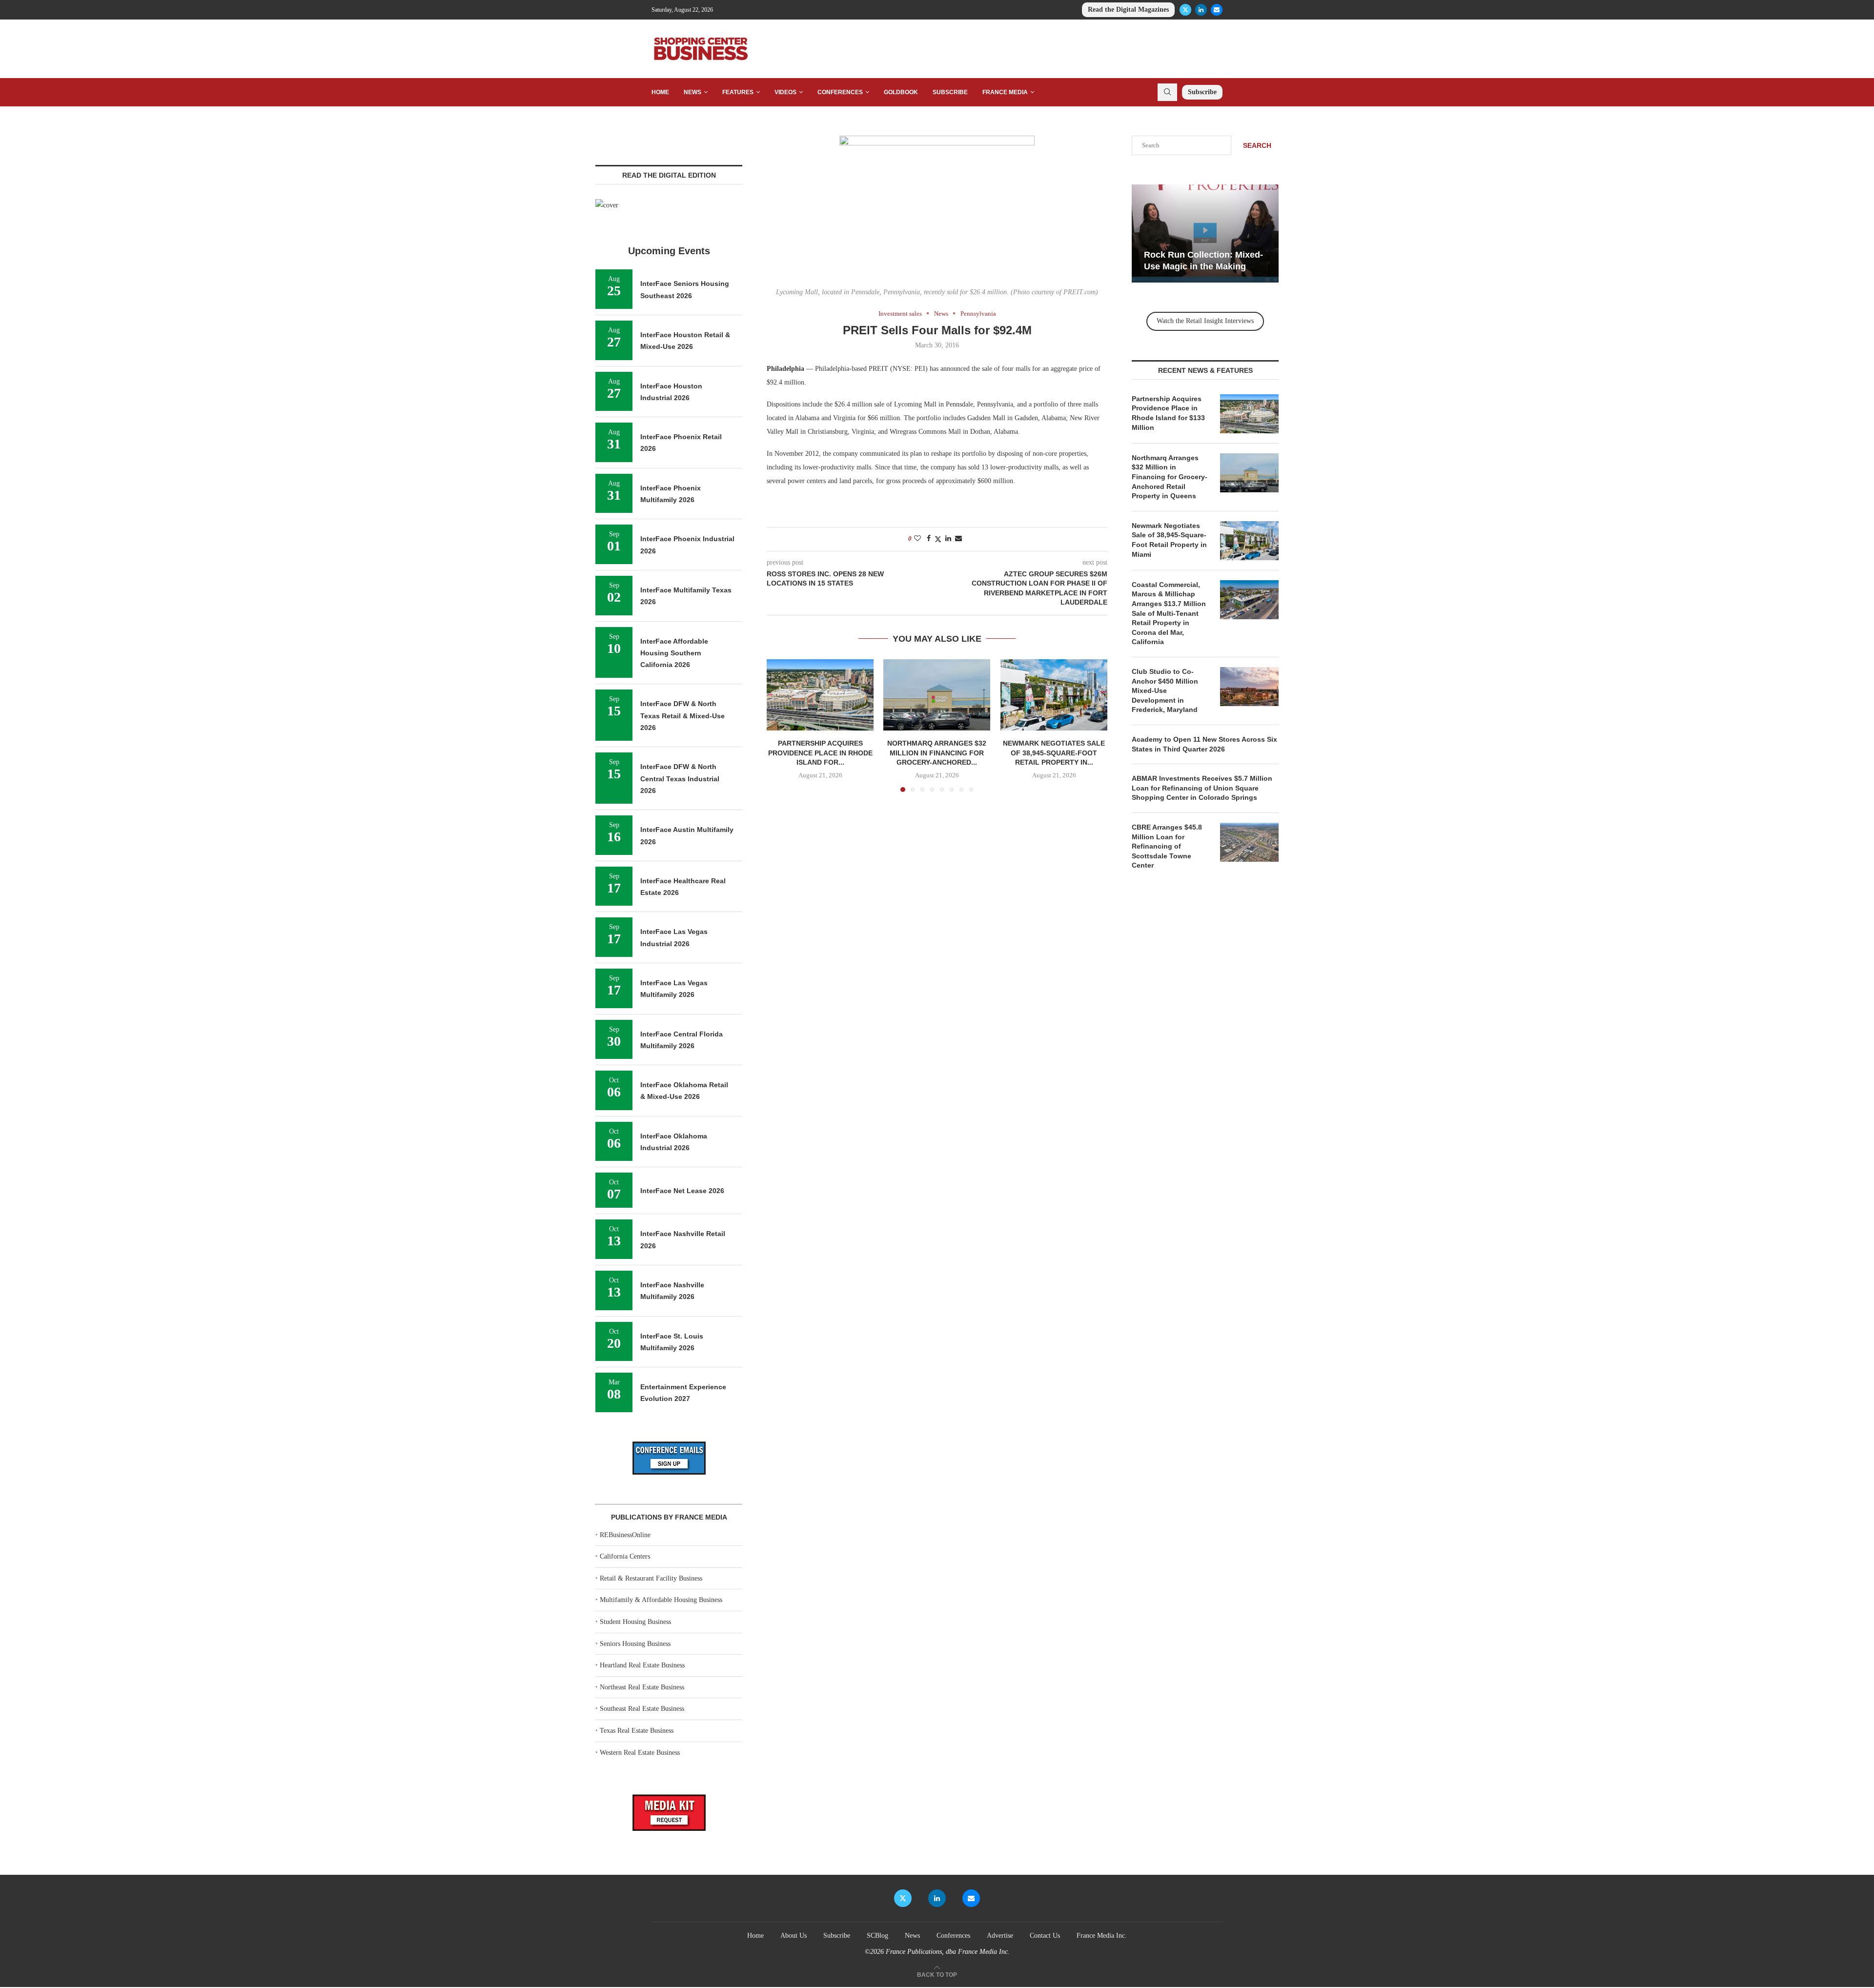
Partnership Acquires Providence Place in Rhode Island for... (820, 753)
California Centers (625, 1556)
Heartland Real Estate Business (642, 1665)
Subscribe (950, 92)
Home (660, 92)
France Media (1005, 92)
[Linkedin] (1201, 10)
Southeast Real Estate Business (642, 1709)
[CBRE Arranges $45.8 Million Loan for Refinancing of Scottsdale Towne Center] (1249, 842)
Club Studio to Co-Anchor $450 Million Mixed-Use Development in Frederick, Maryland (1165, 690)
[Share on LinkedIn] (948, 539)
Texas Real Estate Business (637, 1731)
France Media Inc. (1102, 1936)
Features (738, 92)
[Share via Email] (958, 539)
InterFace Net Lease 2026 (682, 1191)
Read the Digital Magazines (1128, 10)
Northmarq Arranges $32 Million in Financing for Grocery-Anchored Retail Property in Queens (1170, 477)
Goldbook (901, 92)
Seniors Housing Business (635, 1644)
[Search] (1167, 92)
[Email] (1217, 10)
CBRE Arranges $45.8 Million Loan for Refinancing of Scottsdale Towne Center (1167, 846)
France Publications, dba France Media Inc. (948, 1952)
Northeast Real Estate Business (642, 1687)
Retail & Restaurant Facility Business (651, 1578)
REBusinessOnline (625, 1535)
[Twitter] (1185, 10)
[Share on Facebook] (929, 539)
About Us (794, 1936)
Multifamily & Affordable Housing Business (661, 1600)
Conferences (840, 92)
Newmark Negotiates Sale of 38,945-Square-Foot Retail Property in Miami (1169, 540)
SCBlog (877, 1936)
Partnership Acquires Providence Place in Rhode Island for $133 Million (1168, 413)
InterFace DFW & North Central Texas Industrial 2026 (680, 779)
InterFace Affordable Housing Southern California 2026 (674, 653)
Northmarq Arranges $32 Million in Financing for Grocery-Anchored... (937, 753)
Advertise (1000, 1936)
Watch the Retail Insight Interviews (1205, 321)
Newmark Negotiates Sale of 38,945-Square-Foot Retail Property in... (1054, 753)
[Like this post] (917, 539)
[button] (780, 725)
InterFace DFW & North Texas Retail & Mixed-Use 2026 (682, 716)
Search (1257, 145)
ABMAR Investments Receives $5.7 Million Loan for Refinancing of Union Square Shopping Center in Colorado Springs (1202, 788)
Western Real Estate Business (640, 1753)
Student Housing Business (635, 1622)
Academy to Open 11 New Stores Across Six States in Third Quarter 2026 (1204, 744)
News (693, 92)
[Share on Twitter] (938, 539)
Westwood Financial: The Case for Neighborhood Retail (1198, 255)
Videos (785, 92)
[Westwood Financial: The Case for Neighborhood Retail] (1207, 233)
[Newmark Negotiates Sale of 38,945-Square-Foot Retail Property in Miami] (1054, 695)
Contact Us (1045, 1936)
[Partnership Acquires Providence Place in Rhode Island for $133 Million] (820, 695)
